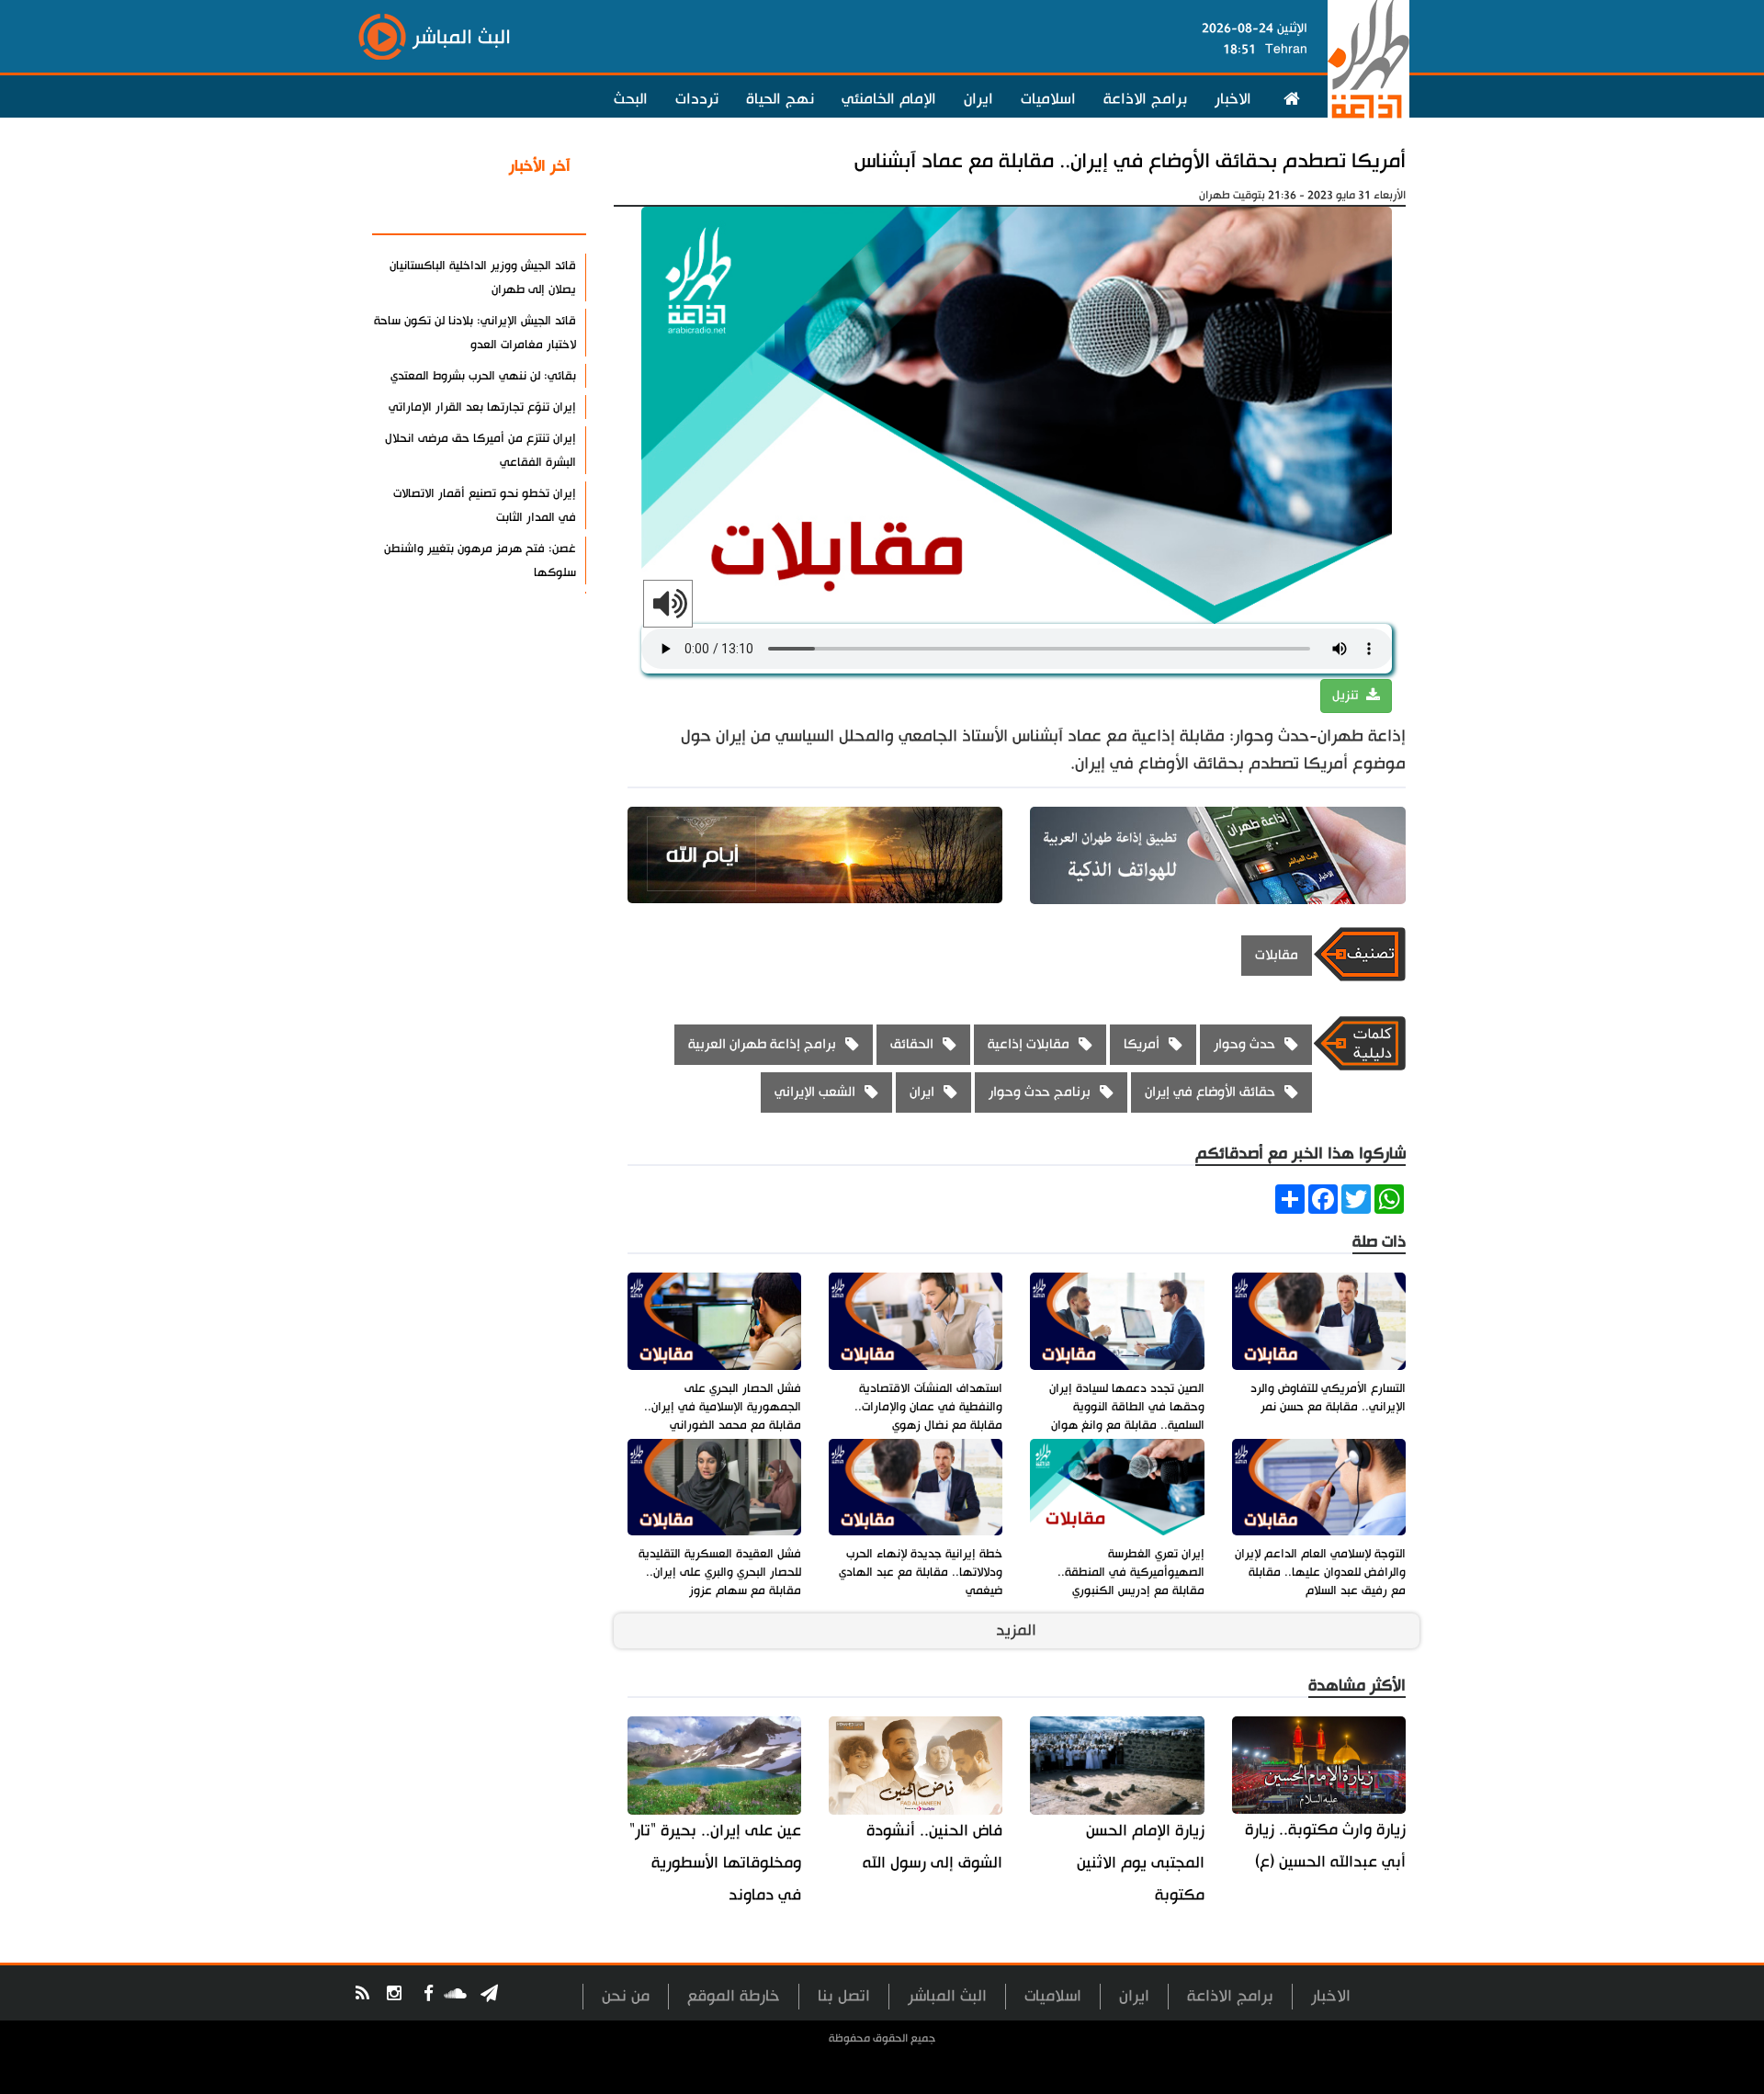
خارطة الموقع (734, 1996)
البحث (631, 99)
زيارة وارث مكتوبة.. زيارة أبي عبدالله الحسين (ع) (1325, 1846)
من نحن (626, 1996)
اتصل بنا (844, 1996)
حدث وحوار (1244, 1044)
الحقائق (912, 1044)
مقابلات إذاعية (1029, 1044)
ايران (978, 99)
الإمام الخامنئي (889, 99)
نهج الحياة (780, 99)
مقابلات (1277, 955)
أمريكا (1142, 1044)
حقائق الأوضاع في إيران (1210, 1092)
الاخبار (1233, 99)
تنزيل (1347, 696)
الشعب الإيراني (815, 1092)
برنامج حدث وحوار (1040, 1092)
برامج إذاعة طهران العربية (762, 1044)
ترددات (697, 99)
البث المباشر (947, 1996)
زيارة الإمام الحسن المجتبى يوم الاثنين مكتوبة (1140, 1863)
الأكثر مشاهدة (523, 210)
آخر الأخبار (540, 166)
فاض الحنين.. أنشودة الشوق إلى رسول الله (933, 1847)
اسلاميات (1048, 99)
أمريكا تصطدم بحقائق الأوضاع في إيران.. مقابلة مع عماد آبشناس (1130, 161)
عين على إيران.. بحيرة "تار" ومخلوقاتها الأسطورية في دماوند (715, 1863)
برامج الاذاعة (1145, 99)
